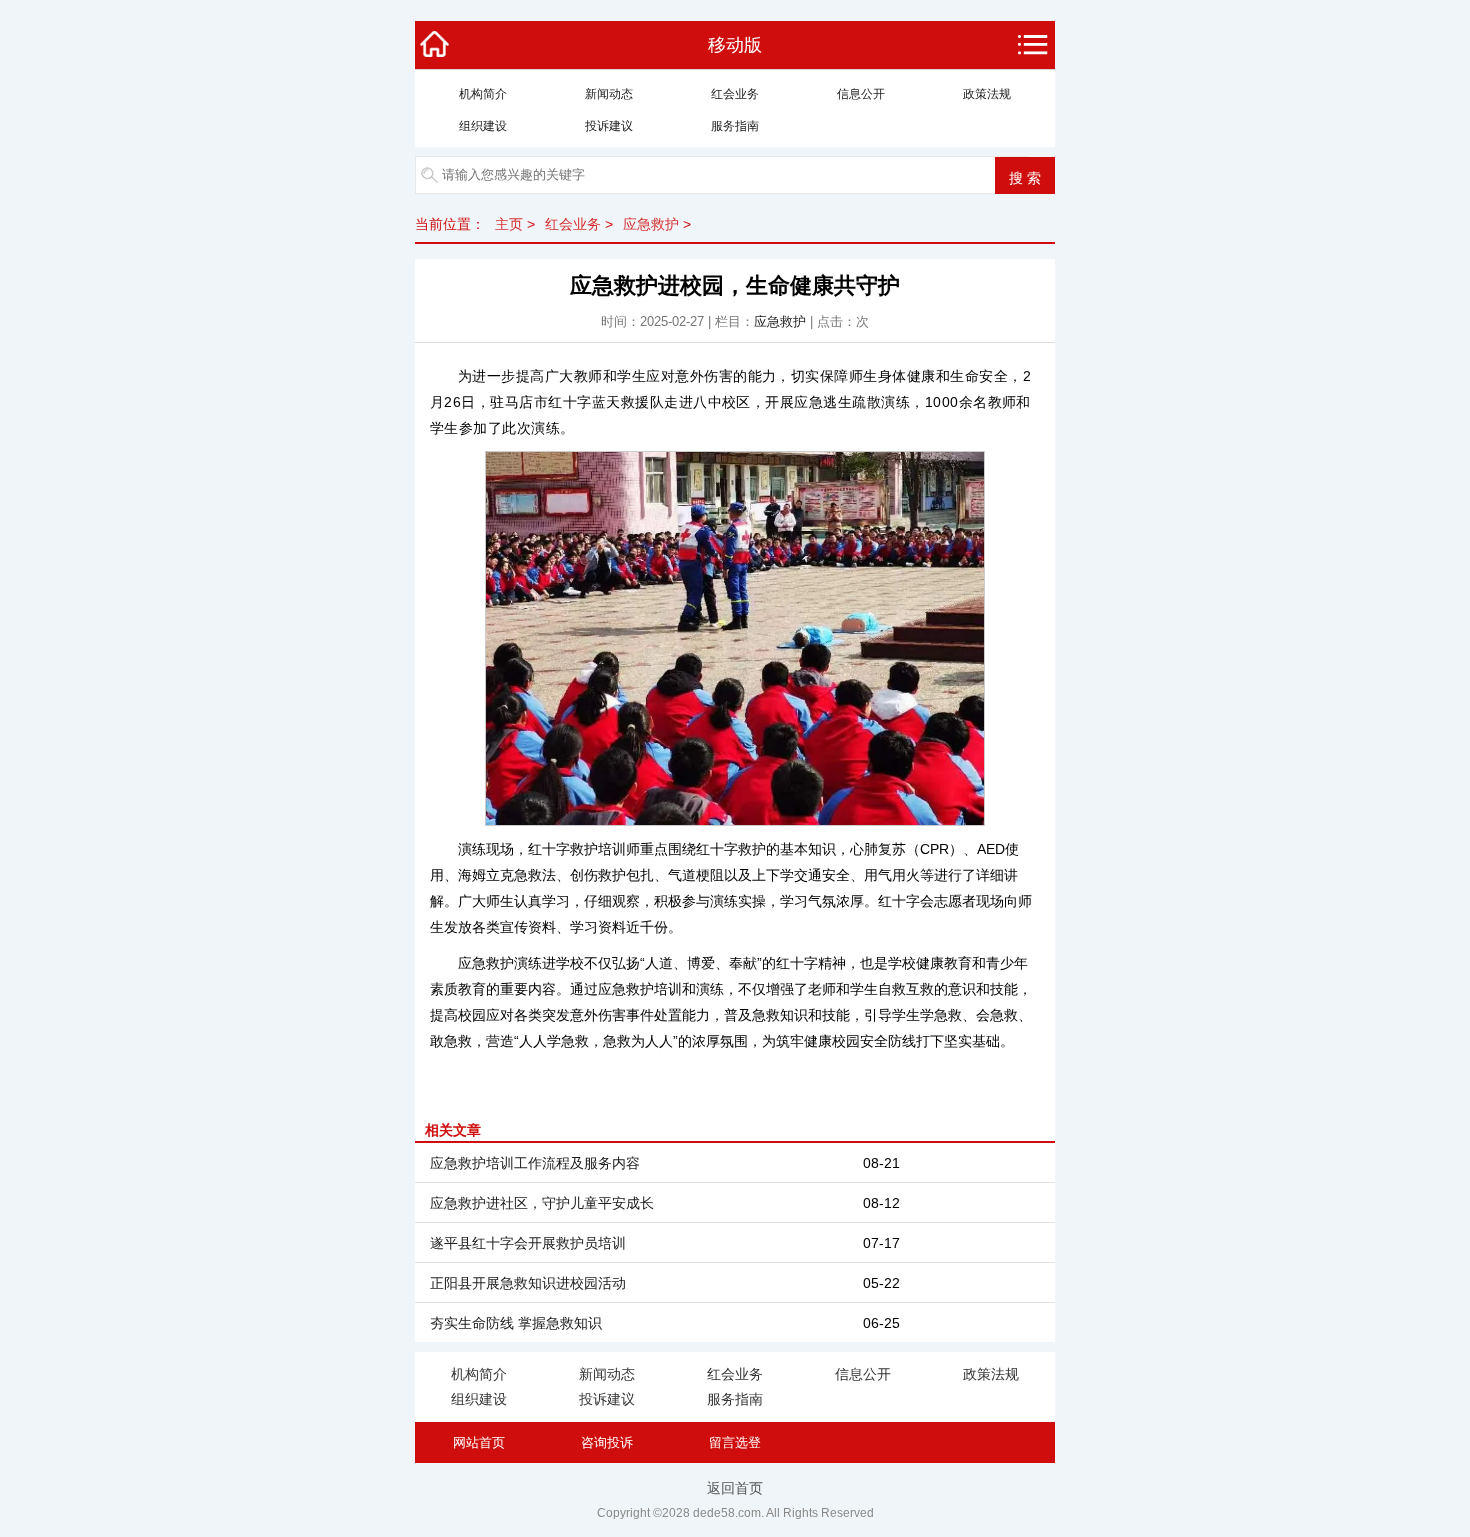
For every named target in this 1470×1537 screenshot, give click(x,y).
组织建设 (483, 126)
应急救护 (651, 224)
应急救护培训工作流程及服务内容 (535, 1163)
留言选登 (735, 1442)
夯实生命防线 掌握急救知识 (516, 1323)
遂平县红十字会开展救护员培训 (528, 1243)
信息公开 (861, 94)
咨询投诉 (607, 1442)
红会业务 (735, 94)
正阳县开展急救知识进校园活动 (528, 1283)
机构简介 (483, 94)
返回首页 (735, 1488)
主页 (509, 224)
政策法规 (987, 94)
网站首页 (479, 1442)
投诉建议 (609, 126)
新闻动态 (609, 94)
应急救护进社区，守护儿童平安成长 (542, 1203)
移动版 (735, 45)
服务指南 (735, 126)
